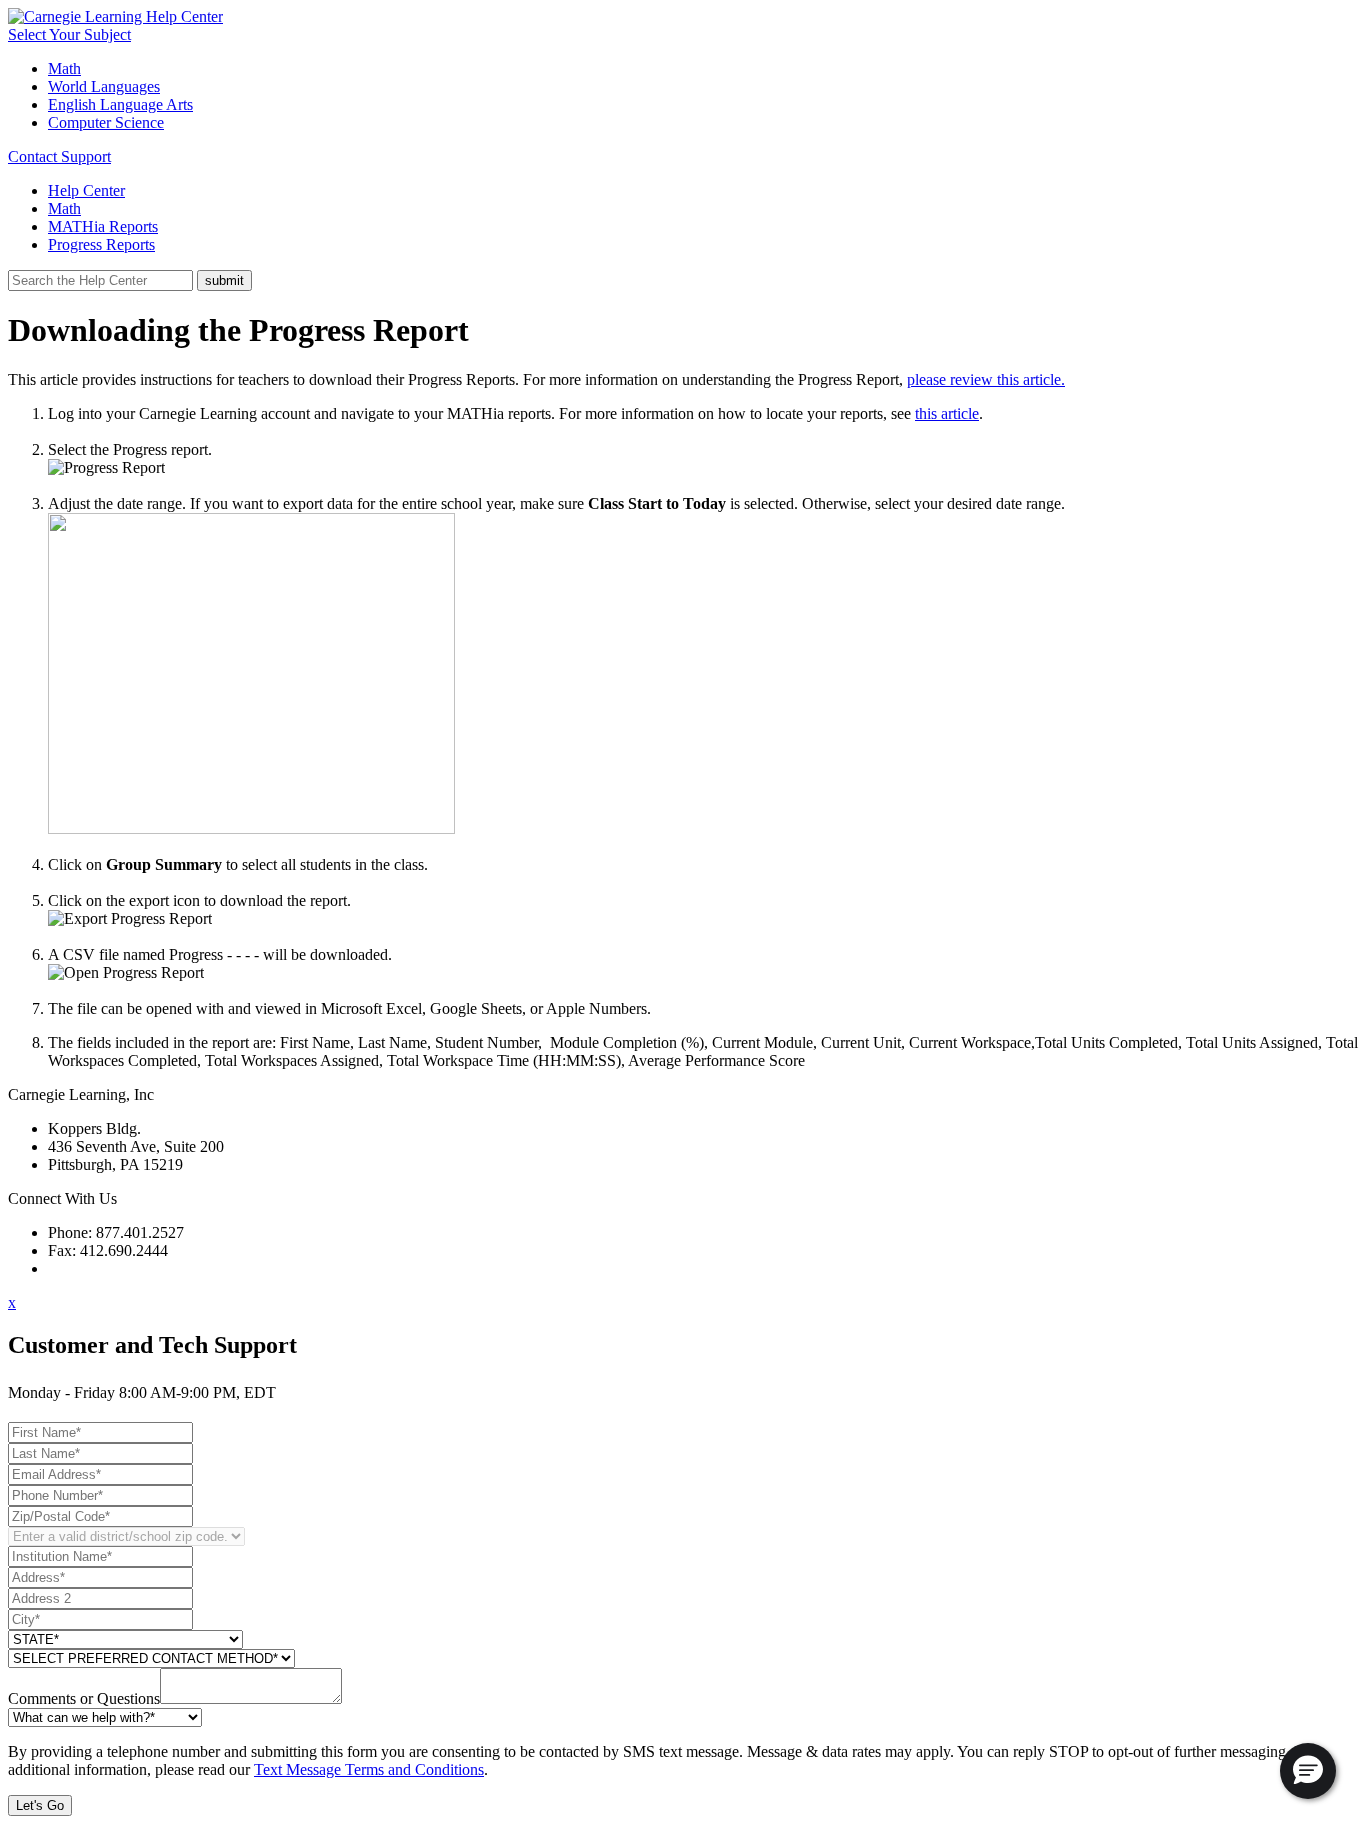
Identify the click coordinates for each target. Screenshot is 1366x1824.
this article (947, 413)
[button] (1308, 1771)
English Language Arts (120, 104)
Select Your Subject (69, 34)
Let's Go (40, 1805)
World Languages (104, 86)
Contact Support (59, 156)
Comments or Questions (84, 1698)
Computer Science (106, 122)
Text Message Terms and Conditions (369, 1769)
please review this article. (986, 379)
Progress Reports (101, 244)
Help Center (86, 190)
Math (64, 68)
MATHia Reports (103, 226)
